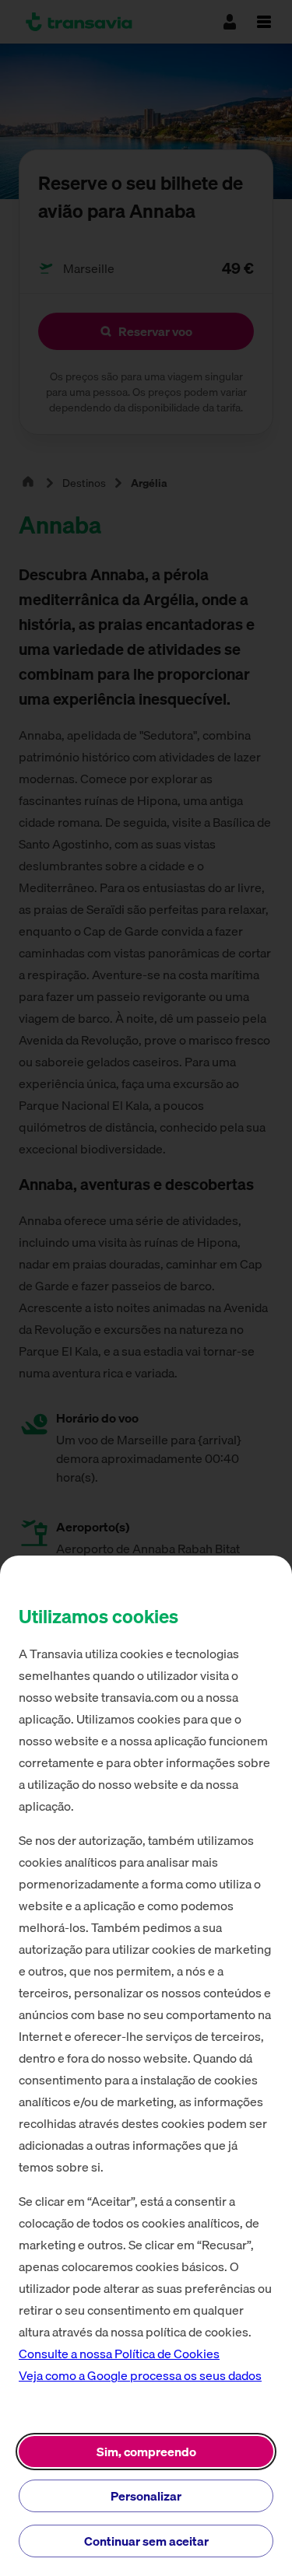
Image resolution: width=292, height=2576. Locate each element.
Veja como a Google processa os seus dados (140, 2375)
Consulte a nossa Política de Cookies (119, 2354)
